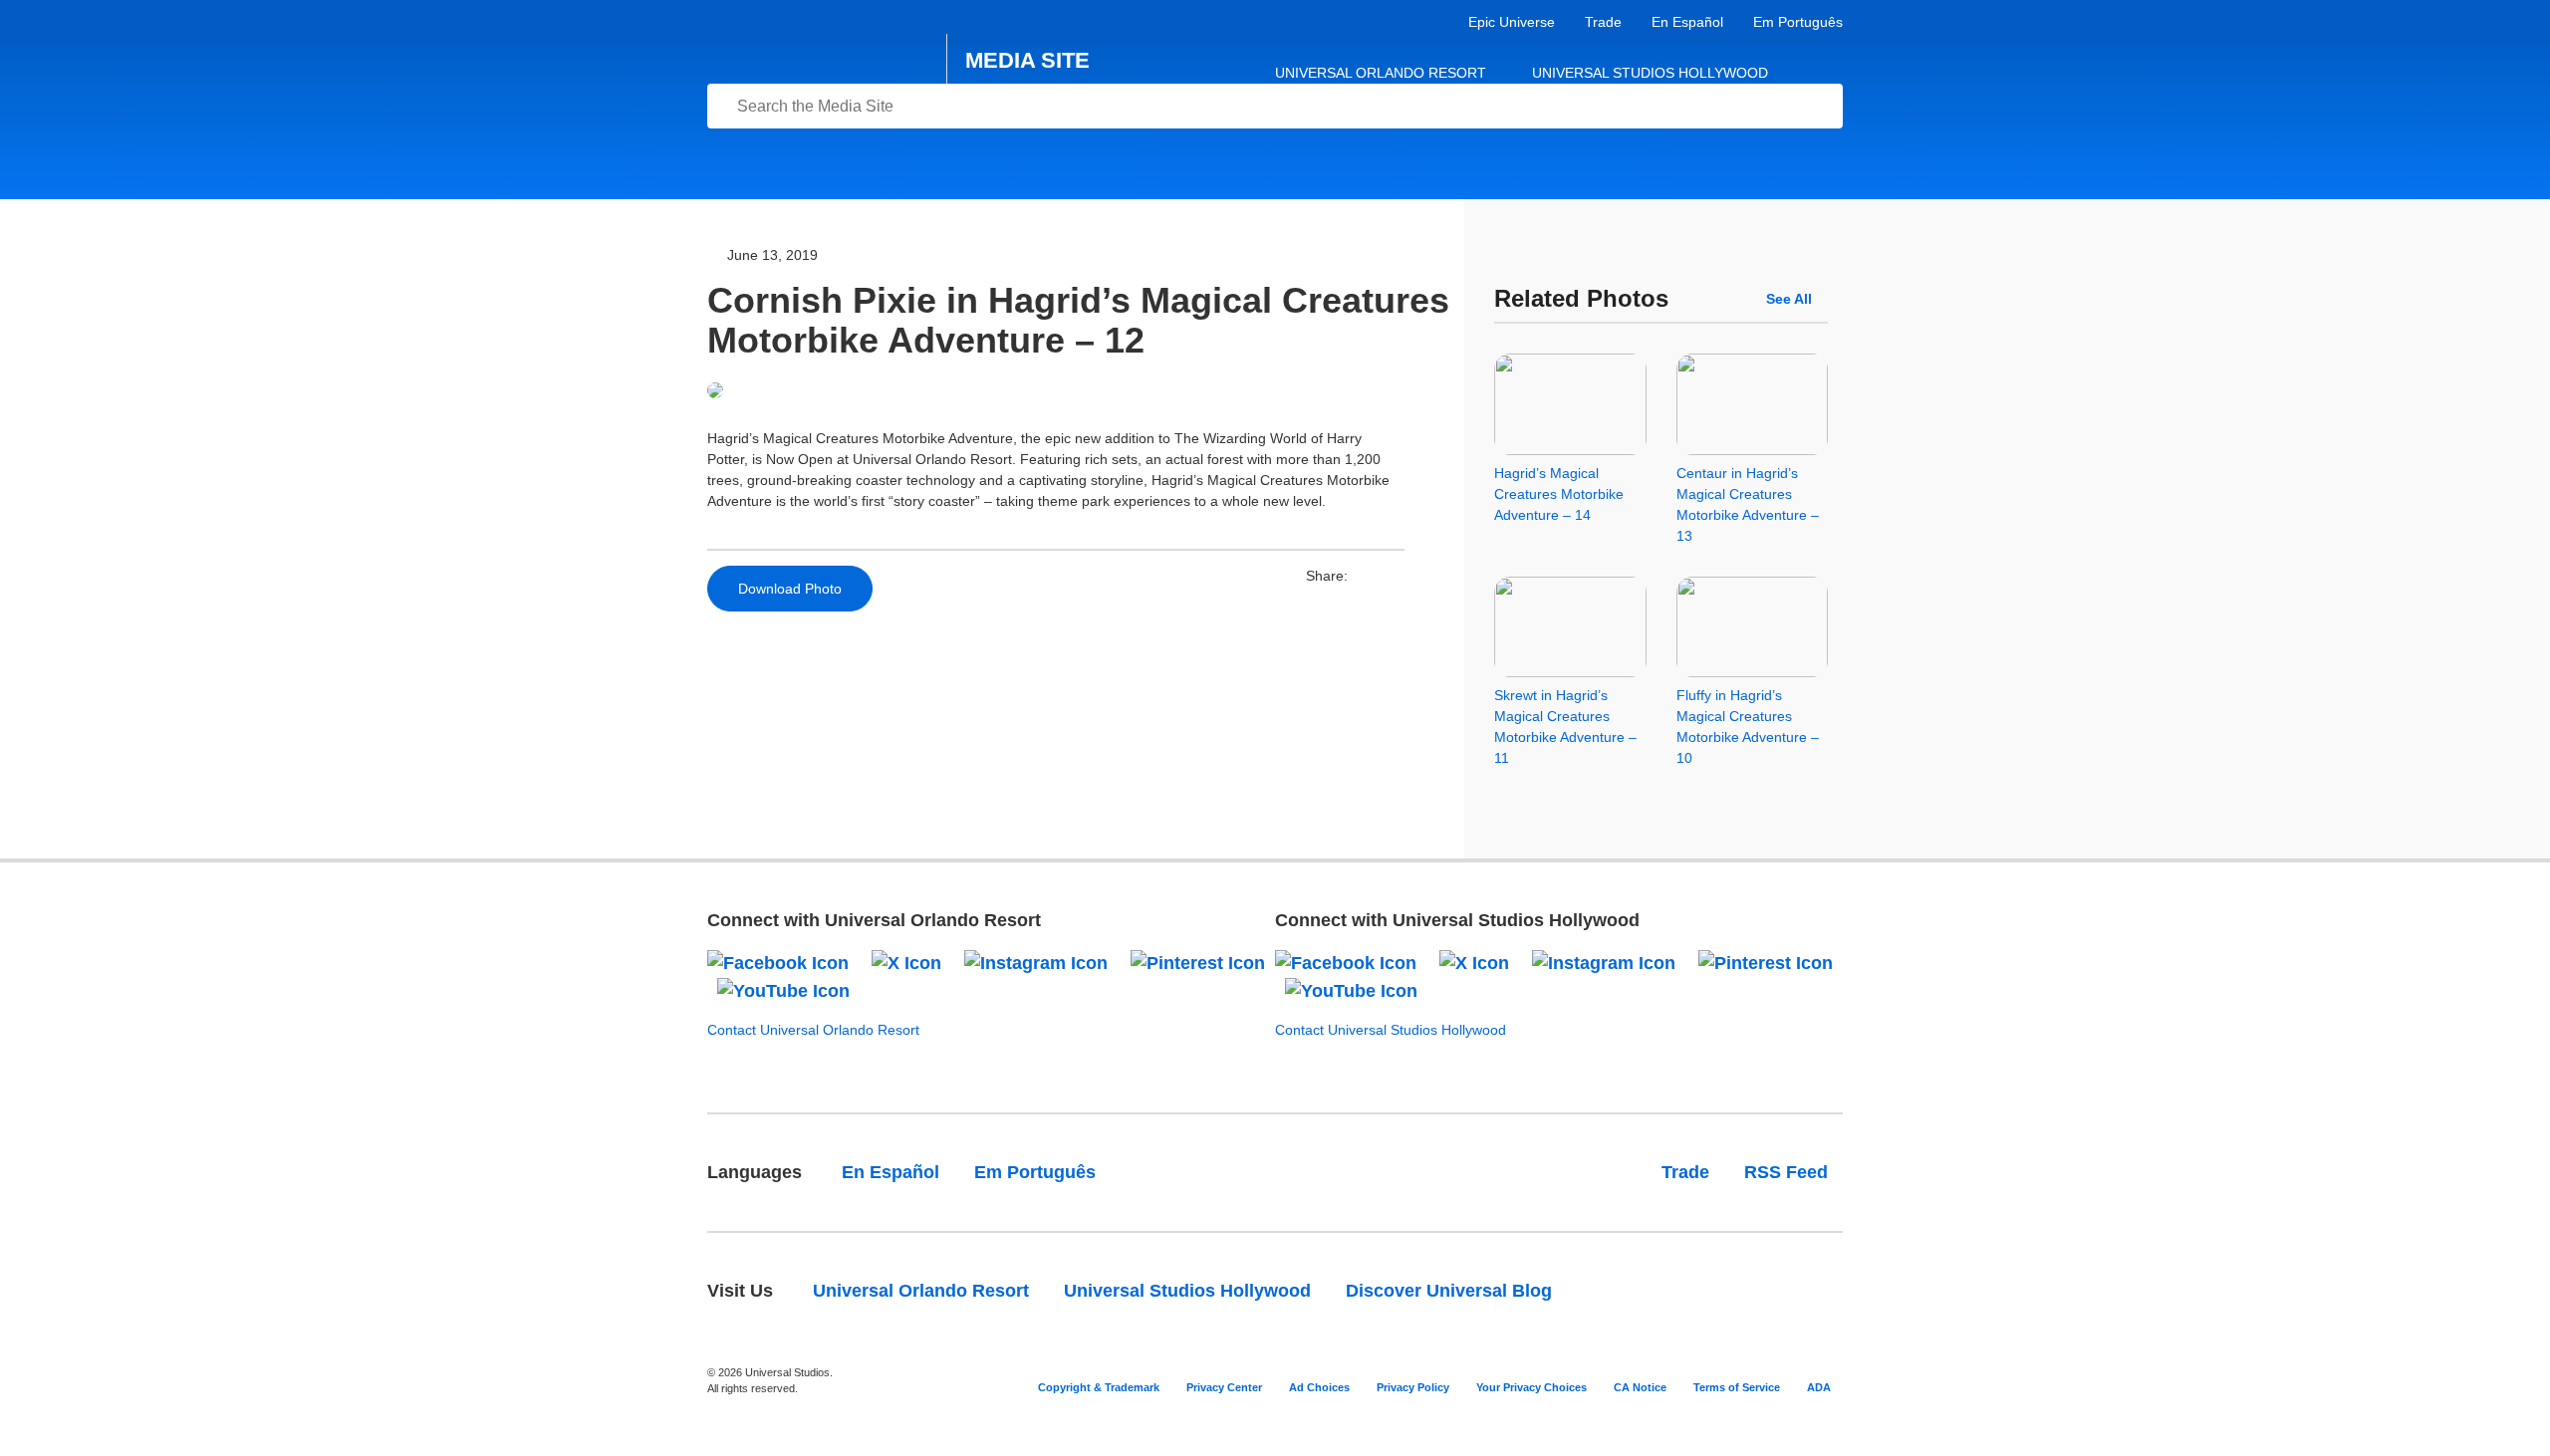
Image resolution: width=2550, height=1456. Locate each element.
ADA (1819, 1387)
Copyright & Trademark (1099, 1387)
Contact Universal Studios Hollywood (1391, 1030)
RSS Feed (1786, 1172)
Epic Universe (1512, 22)
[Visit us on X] (906, 962)
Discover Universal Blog (1449, 1291)
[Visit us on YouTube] (783, 990)
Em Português (1798, 22)
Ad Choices (1319, 1387)
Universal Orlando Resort (1381, 73)
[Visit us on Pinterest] (1198, 962)
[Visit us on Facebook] (778, 962)
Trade (1603, 22)
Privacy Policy (1413, 1387)
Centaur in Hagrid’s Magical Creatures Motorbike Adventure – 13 (1748, 504)
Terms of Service (1737, 1387)
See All (1789, 299)
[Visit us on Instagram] (1036, 962)
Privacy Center (1224, 1387)
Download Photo (790, 589)
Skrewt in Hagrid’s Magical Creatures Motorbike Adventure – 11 (1565, 727)
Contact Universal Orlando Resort (813, 1030)
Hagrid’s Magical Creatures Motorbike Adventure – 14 (1559, 494)
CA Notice (1640, 1387)
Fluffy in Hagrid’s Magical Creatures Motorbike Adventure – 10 (1748, 727)
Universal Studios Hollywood (1650, 73)
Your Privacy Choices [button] (1531, 1387)
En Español (1687, 22)
